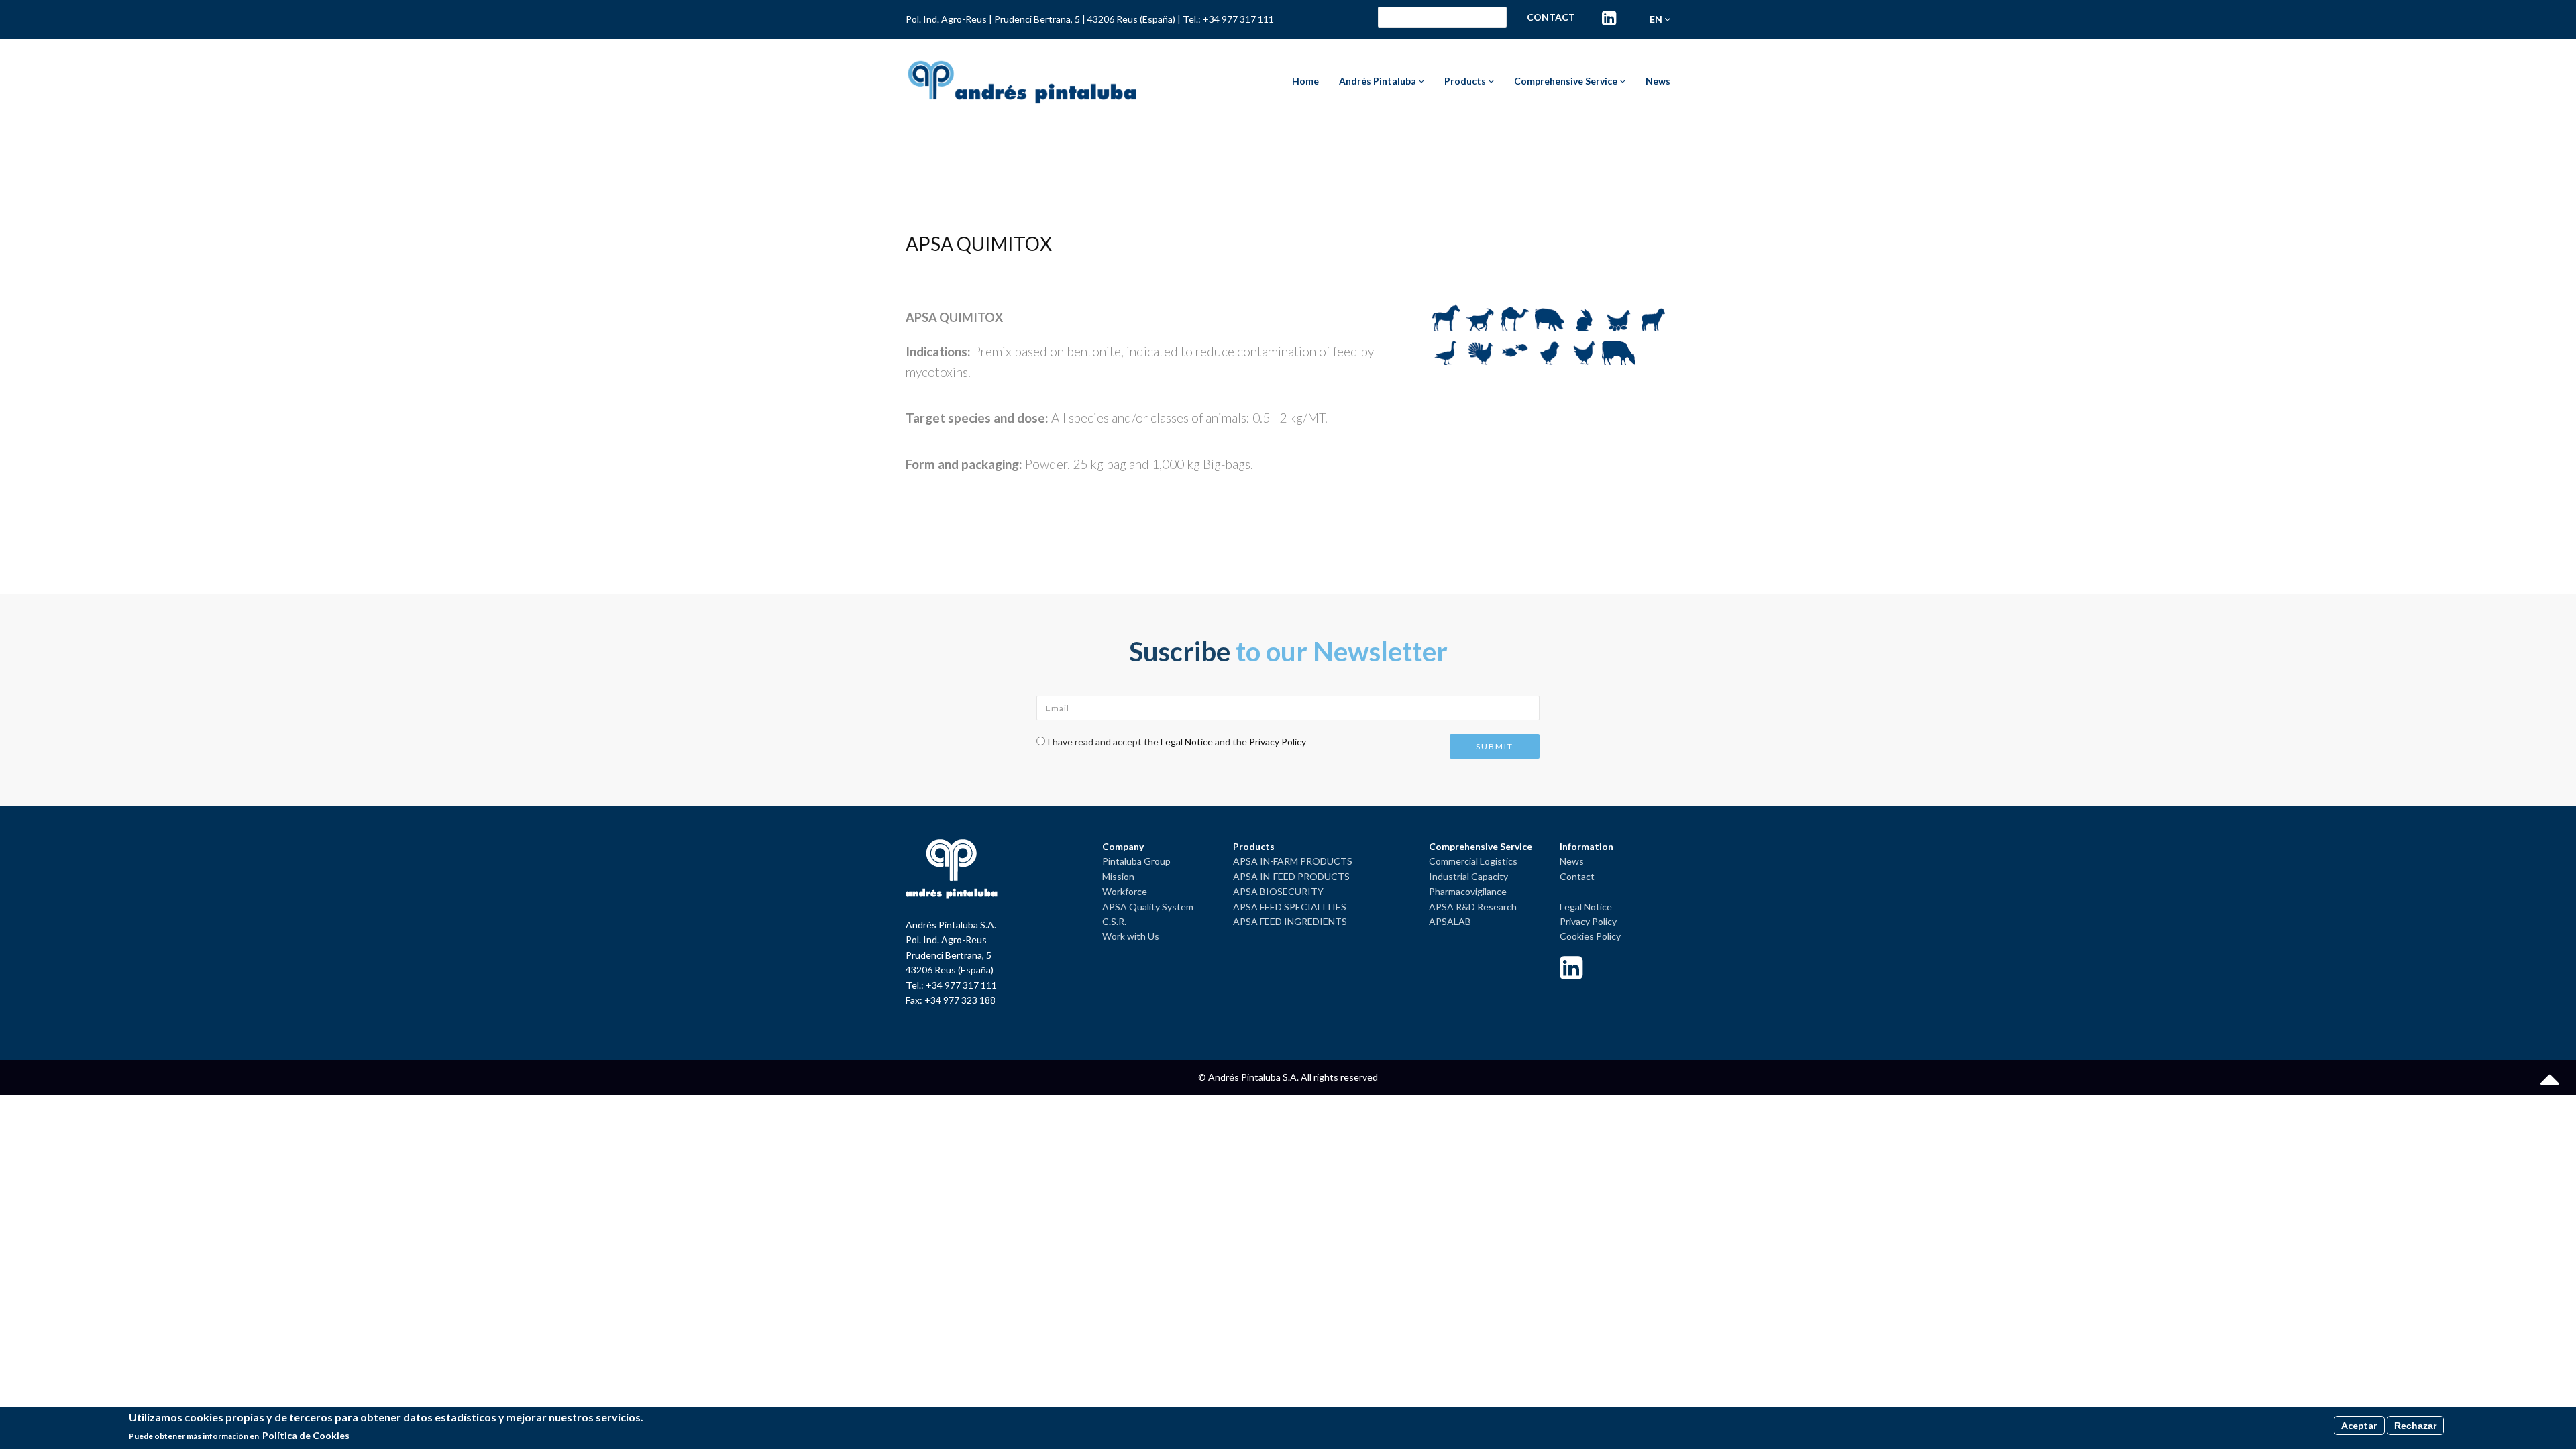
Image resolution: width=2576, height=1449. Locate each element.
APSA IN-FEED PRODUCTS (1291, 876)
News (1658, 81)
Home (1305, 81)
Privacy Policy (1278, 742)
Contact (1551, 17)
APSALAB (1450, 921)
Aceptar (2359, 1425)
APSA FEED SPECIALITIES (1290, 907)
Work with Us (1131, 936)
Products (1466, 81)
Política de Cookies (306, 1436)
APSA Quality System (1148, 907)
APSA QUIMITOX (979, 244)
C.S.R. (1114, 921)
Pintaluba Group (1136, 861)
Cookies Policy (1590, 936)
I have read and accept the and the (1177, 742)
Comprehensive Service (1567, 81)
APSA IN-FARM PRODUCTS (1293, 861)
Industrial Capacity (1468, 876)
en (1657, 19)
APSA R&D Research (1473, 907)
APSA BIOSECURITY (1278, 891)
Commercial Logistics (1473, 861)
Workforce (1125, 891)
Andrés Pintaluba (1379, 81)
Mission (1118, 876)
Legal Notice (1187, 742)
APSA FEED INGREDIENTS (1290, 921)
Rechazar (2415, 1426)
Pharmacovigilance (1468, 891)
